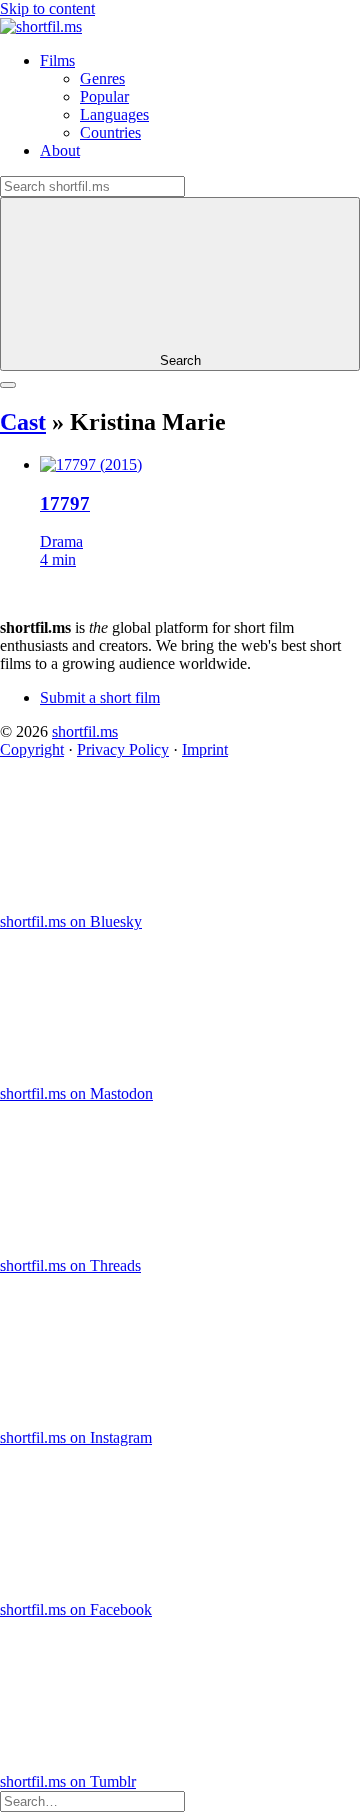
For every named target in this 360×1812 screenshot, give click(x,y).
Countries (110, 132)
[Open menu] (8, 385)
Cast (23, 422)
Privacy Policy (123, 749)
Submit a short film (100, 697)
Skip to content (47, 8)
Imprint (205, 749)
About (60, 150)
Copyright (32, 749)
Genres (102, 78)
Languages (114, 114)
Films (57, 60)
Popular (104, 96)
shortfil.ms (85, 731)
